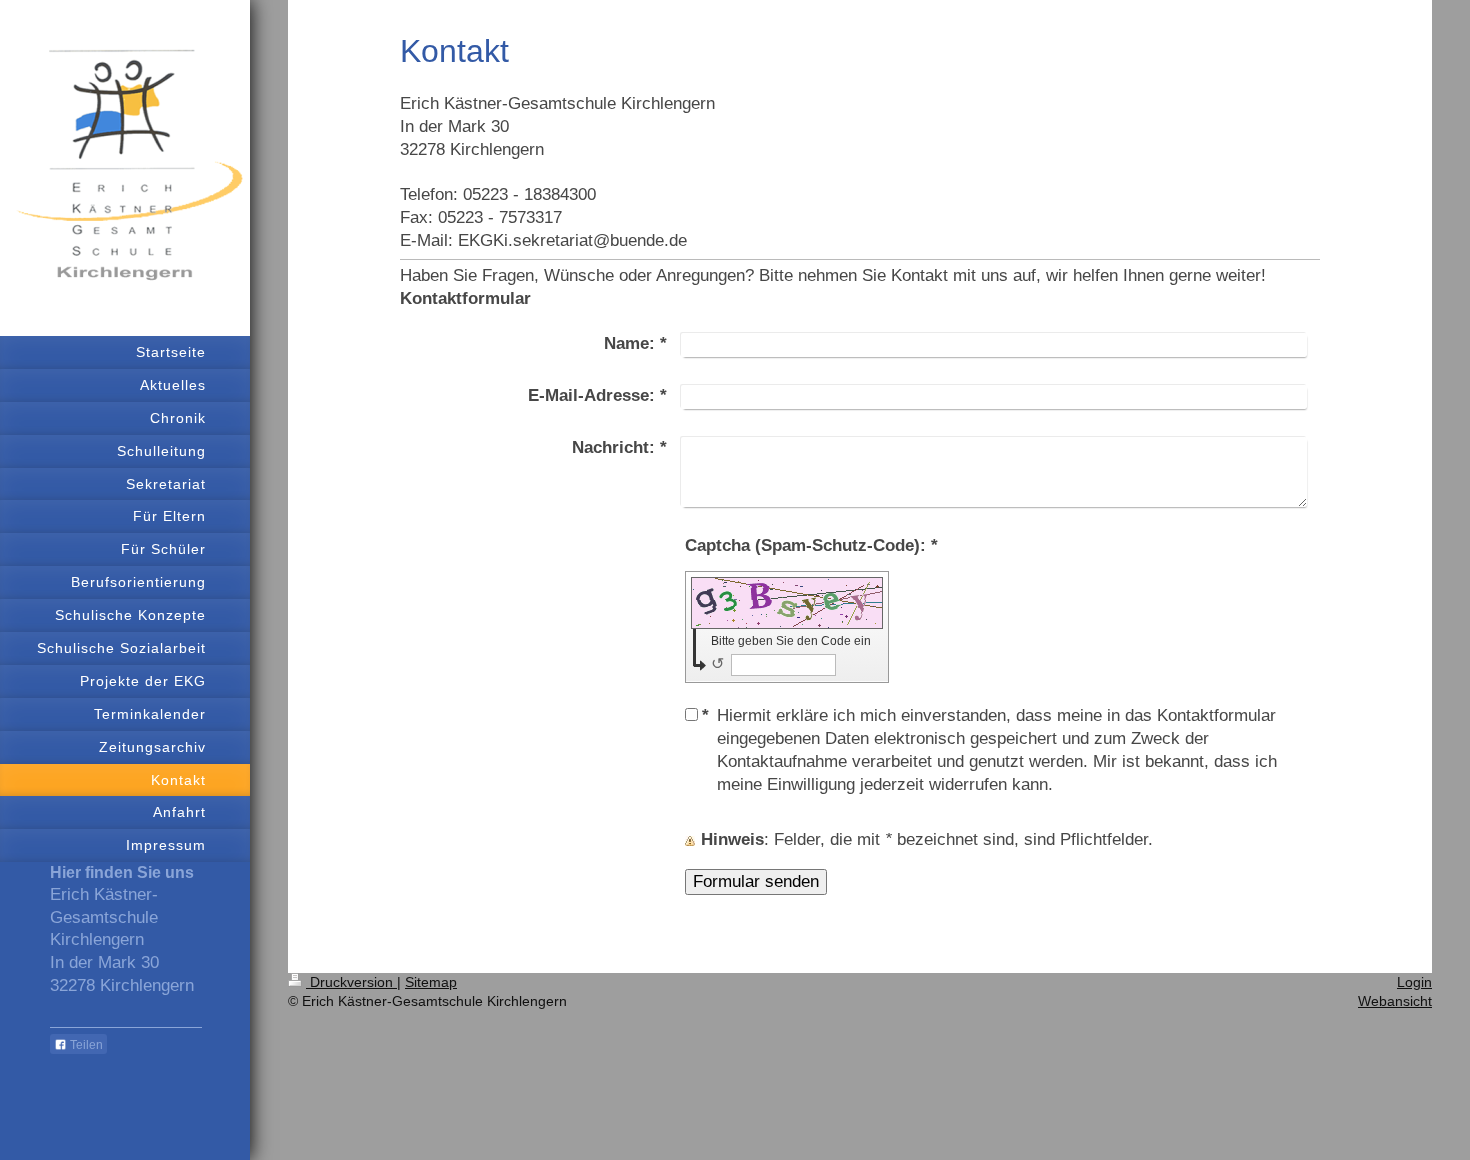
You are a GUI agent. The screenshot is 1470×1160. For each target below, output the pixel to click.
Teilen (85, 1045)
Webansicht (1395, 1001)
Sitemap (431, 982)
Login (1414, 982)
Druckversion (351, 982)
